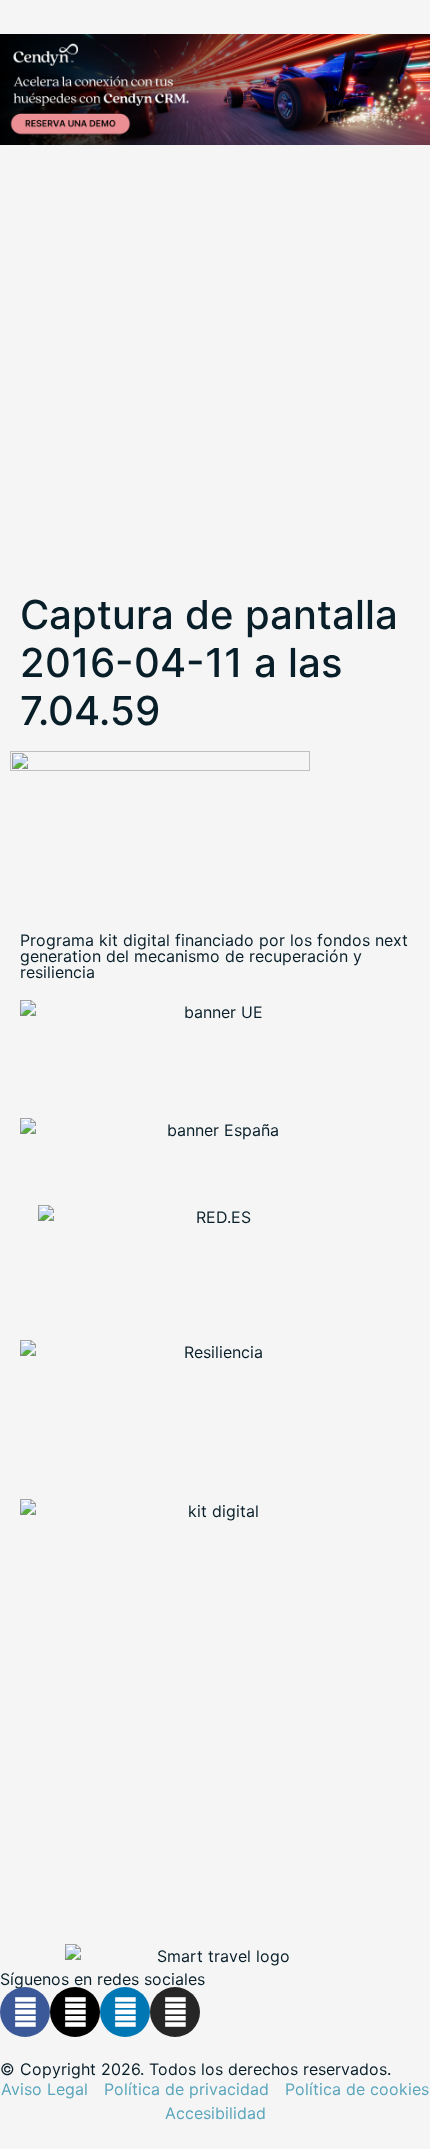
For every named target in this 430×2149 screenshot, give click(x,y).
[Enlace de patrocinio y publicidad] (215, 92)
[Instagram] (175, 2012)
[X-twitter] (75, 2012)
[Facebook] (25, 2012)
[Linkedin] (125, 2012)
